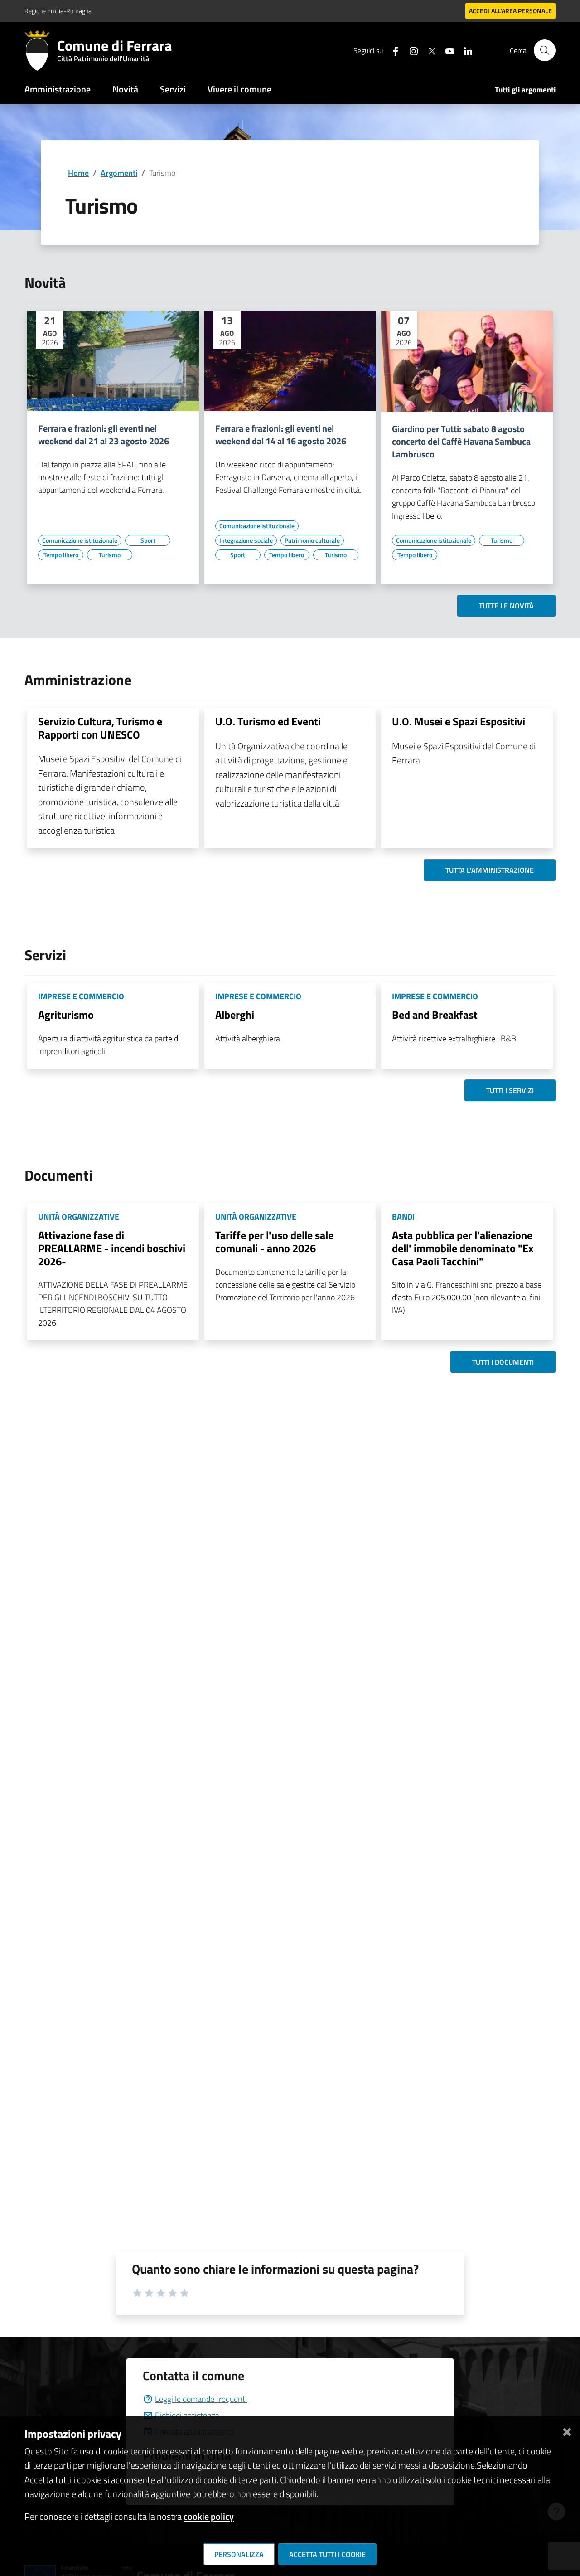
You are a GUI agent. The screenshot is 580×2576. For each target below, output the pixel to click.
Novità (125, 89)
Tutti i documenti (503, 1362)
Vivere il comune (239, 89)
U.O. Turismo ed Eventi (268, 721)
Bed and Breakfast (435, 1015)
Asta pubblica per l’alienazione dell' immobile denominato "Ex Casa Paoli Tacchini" (463, 1248)
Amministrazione (58, 89)
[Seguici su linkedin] (464, 50)
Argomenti (119, 173)
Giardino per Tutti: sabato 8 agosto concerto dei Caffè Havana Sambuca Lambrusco (461, 442)
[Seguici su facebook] (392, 50)
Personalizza (239, 2554)
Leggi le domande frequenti (201, 2399)
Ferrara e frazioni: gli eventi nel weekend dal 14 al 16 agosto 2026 (281, 435)
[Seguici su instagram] (410, 50)
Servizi (173, 89)
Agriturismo (66, 1015)
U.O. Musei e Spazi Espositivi (459, 721)
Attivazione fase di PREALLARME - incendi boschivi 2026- (112, 1248)
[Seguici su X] (428, 50)
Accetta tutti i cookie (327, 2554)
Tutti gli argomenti (525, 90)
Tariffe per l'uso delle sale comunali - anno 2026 (274, 1242)
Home (78, 173)
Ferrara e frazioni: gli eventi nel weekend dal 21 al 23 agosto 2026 (104, 435)
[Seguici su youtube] (446, 50)
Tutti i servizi (510, 1090)
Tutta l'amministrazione (490, 870)
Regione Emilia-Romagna (58, 11)
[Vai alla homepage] (41, 50)
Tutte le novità (506, 606)
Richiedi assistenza (187, 2415)
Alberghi (235, 1015)
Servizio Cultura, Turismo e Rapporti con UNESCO (100, 728)
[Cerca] (545, 50)
